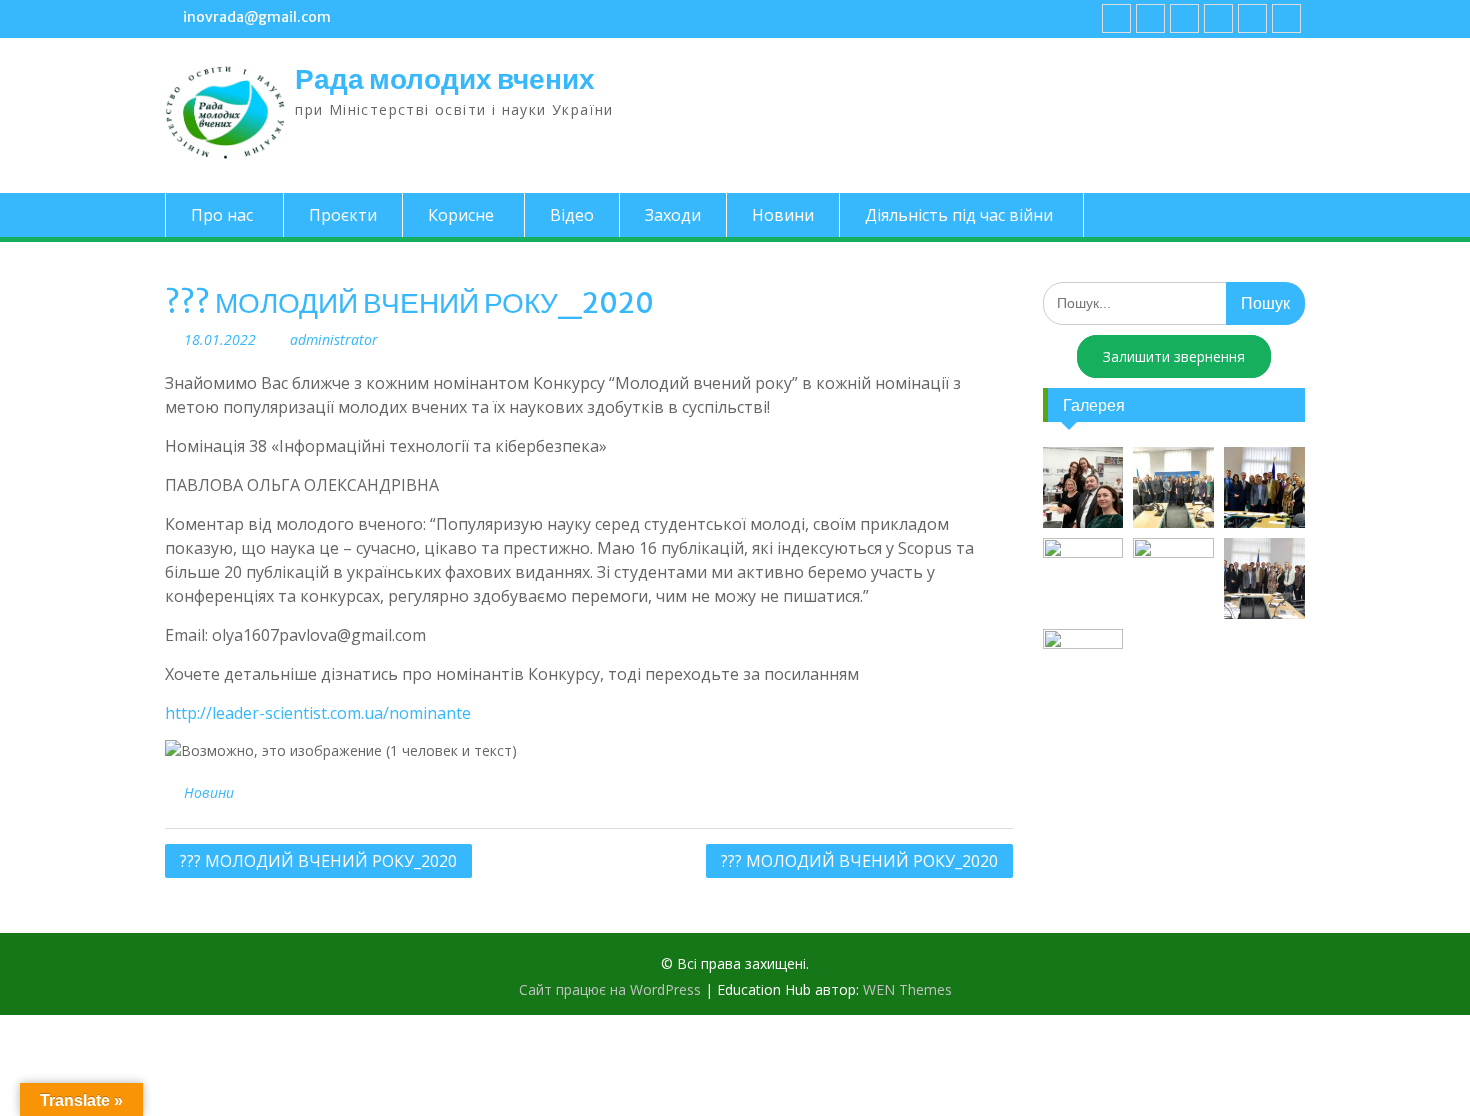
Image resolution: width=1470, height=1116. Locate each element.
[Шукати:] (1174, 302)
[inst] (1252, 18)
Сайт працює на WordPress (610, 989)
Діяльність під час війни (959, 215)
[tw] (1184, 18)
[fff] (1116, 18)
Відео (572, 215)
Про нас (222, 215)
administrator (334, 339)
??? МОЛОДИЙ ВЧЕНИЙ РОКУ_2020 (318, 861)
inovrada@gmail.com (257, 17)
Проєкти (343, 215)
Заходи (673, 215)
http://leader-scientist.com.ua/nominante (318, 713)
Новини (783, 215)
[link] (1218, 18)
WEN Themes (907, 989)
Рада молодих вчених (445, 79)
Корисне (461, 215)
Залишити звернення (1174, 356)
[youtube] (1150, 18)
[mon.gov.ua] (1286, 18)
